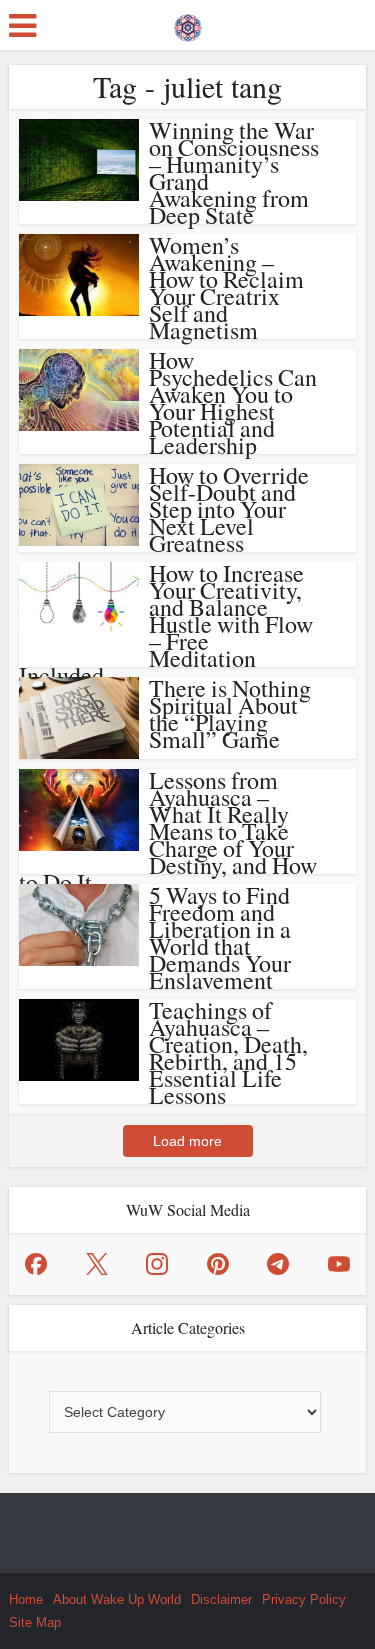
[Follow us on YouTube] (339, 1264)
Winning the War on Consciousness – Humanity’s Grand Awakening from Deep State (234, 172)
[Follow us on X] (97, 1264)
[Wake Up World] (188, 23)
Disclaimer (221, 1599)
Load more (187, 1141)
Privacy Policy (304, 1599)
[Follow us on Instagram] (157, 1264)
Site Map (35, 1622)
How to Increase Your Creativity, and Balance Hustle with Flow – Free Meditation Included (166, 624)
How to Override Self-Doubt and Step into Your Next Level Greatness (229, 509)
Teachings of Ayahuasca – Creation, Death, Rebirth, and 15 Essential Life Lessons (228, 1052)
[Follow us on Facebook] (36, 1264)
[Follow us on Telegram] (278, 1264)
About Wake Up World (117, 1599)
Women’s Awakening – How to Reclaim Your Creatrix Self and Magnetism (226, 287)
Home (26, 1599)
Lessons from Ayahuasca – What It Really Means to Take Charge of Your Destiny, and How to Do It (168, 831)
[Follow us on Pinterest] (218, 1264)
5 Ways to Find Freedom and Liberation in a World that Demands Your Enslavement (220, 937)
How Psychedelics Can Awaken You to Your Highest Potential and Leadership (233, 402)
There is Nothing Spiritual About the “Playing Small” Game (230, 713)
